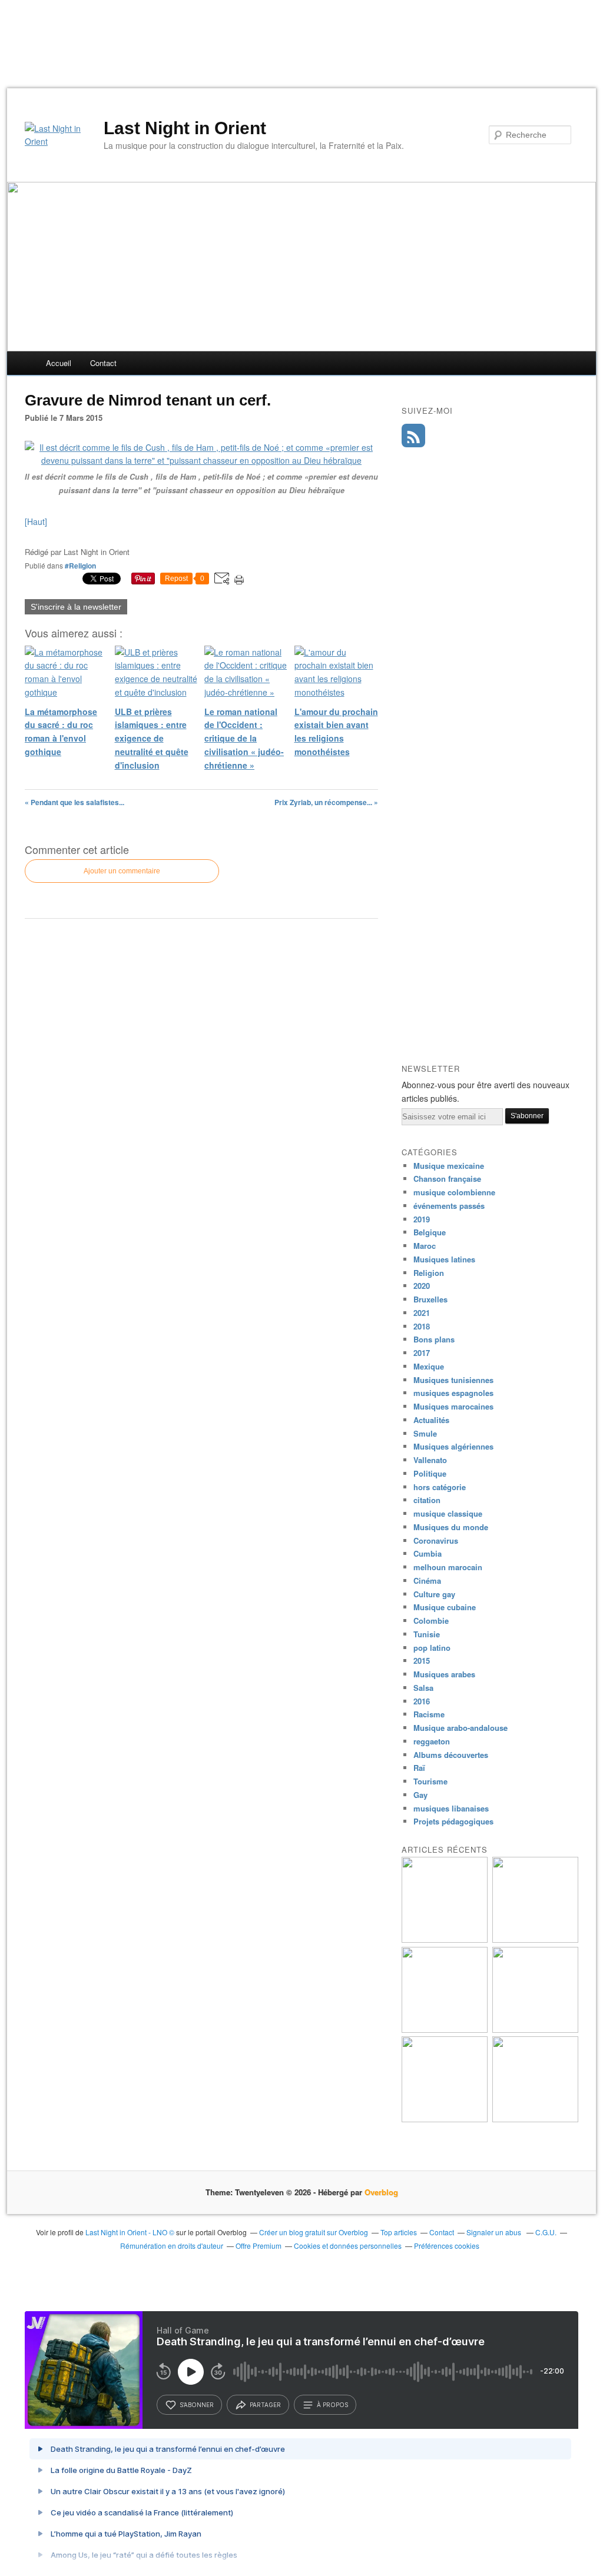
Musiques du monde (451, 1527)
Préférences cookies (447, 2246)
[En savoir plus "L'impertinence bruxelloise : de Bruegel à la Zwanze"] (445, 1940)
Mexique (429, 1366)
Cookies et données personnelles (348, 2246)
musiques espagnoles (453, 1393)
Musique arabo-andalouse (460, 1728)
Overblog (381, 2192)
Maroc (425, 1246)
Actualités (431, 1420)
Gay (420, 1795)
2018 (422, 1326)
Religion (429, 1273)
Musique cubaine (445, 1607)
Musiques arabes (444, 1674)
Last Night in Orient (185, 128)
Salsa (423, 1688)
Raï (419, 1768)
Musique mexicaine (449, 1166)
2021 (422, 1313)
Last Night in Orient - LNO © (130, 2232)
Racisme (429, 1714)
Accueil (59, 363)
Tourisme (430, 1781)
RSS (413, 436)
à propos (332, 2405)
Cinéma (427, 1580)
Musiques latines (444, 1259)
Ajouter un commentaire (122, 871)
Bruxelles (430, 1299)
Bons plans (434, 1339)
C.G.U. (546, 2232)
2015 (422, 1661)
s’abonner (197, 2405)
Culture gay (434, 1594)
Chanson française (447, 1179)
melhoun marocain (448, 1567)
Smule (425, 1433)
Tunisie (427, 1634)
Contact (103, 363)
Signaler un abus (495, 2232)
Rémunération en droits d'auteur (172, 2246)
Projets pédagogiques (453, 1821)
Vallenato (430, 1460)
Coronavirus (436, 1540)
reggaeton (432, 1741)
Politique (430, 1473)
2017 (422, 1353)
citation (427, 1500)
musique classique (448, 1513)
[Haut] (36, 521)
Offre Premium (259, 2246)
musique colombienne (454, 1192)
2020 (422, 1286)
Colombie (431, 1621)
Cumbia (428, 1553)
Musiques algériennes (453, 1446)
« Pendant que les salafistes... (74, 802)
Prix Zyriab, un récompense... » (326, 802)
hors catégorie (440, 1487)
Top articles (399, 2232)
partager (265, 2405)
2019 (422, 1219)
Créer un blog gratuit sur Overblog (314, 2232)
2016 (422, 1701)
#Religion (80, 566)
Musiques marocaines (453, 1406)
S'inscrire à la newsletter (76, 607)
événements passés (449, 1206)
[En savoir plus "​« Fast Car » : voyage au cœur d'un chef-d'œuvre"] (535, 2030)
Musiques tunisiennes (453, 1380)
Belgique (430, 1232)
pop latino (432, 1648)
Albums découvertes (451, 1755)
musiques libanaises (451, 1808)
